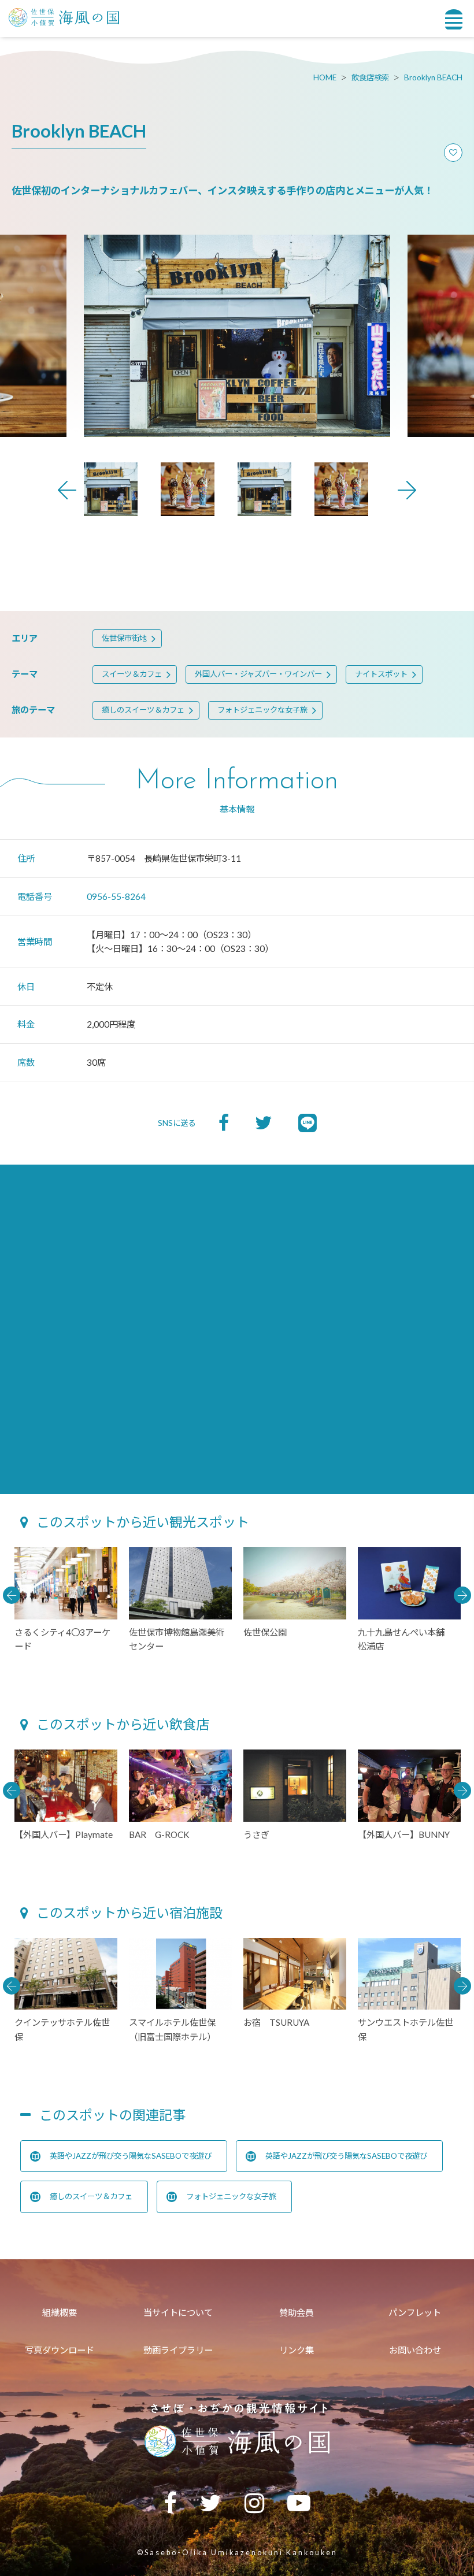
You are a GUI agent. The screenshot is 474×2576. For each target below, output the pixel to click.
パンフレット (415, 2312)
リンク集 (297, 2350)
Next (407, 490)
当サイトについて (178, 2312)
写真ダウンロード (60, 2350)
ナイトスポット (381, 674)
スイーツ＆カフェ (132, 674)
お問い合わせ (415, 2350)
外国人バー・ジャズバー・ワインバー (258, 674)
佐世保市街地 (124, 638)
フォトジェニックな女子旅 (262, 710)
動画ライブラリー (178, 2350)
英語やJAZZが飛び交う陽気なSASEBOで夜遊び (131, 2156)
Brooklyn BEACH (433, 77)
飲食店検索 (370, 77)
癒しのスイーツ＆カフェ (143, 710)
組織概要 (60, 2312)
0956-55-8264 (116, 896)
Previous (67, 490)
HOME (325, 77)
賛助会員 (297, 2312)
